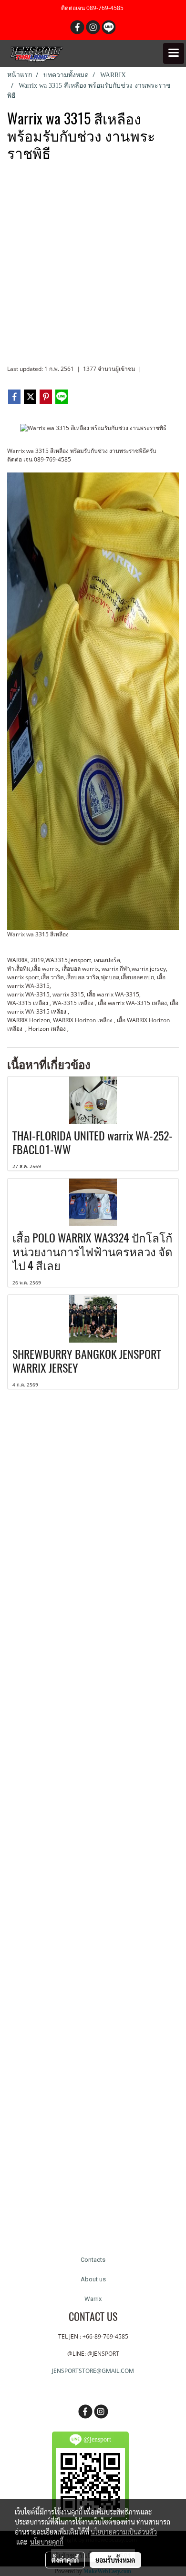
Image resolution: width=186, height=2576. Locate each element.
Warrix (93, 2299)
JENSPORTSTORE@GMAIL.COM (93, 2371)
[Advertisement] (93, 267)
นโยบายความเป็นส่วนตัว (124, 2532)
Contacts (93, 2260)
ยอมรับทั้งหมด (115, 2560)
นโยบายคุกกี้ (47, 2542)
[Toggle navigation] (174, 53)
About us (93, 2279)
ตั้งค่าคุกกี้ (65, 2560)
